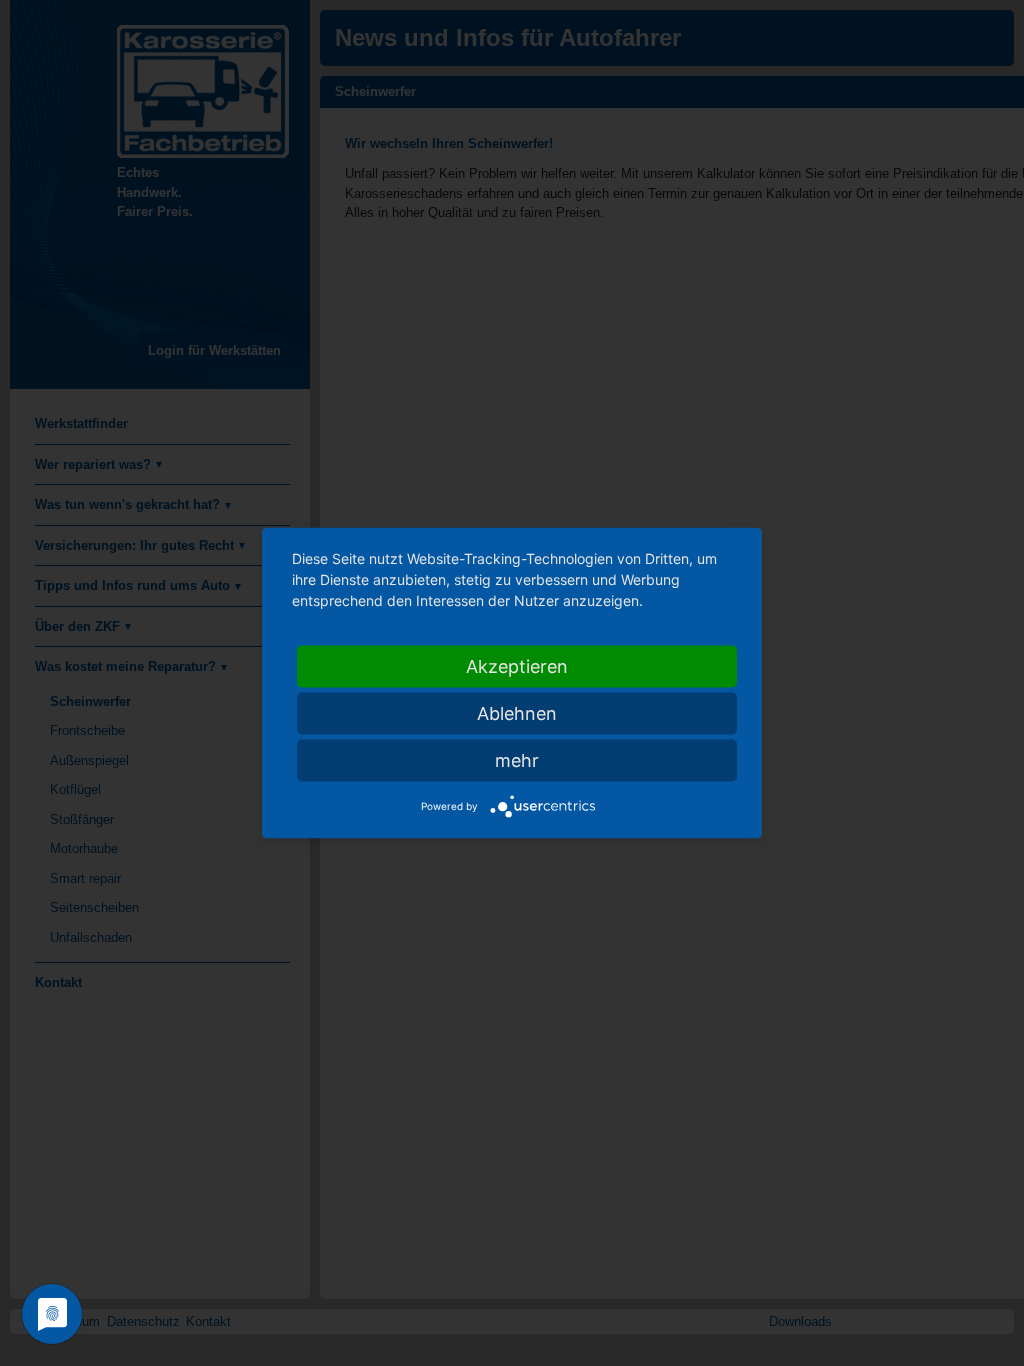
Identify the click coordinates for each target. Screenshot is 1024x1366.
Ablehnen (517, 713)
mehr (517, 760)
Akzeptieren (517, 666)
